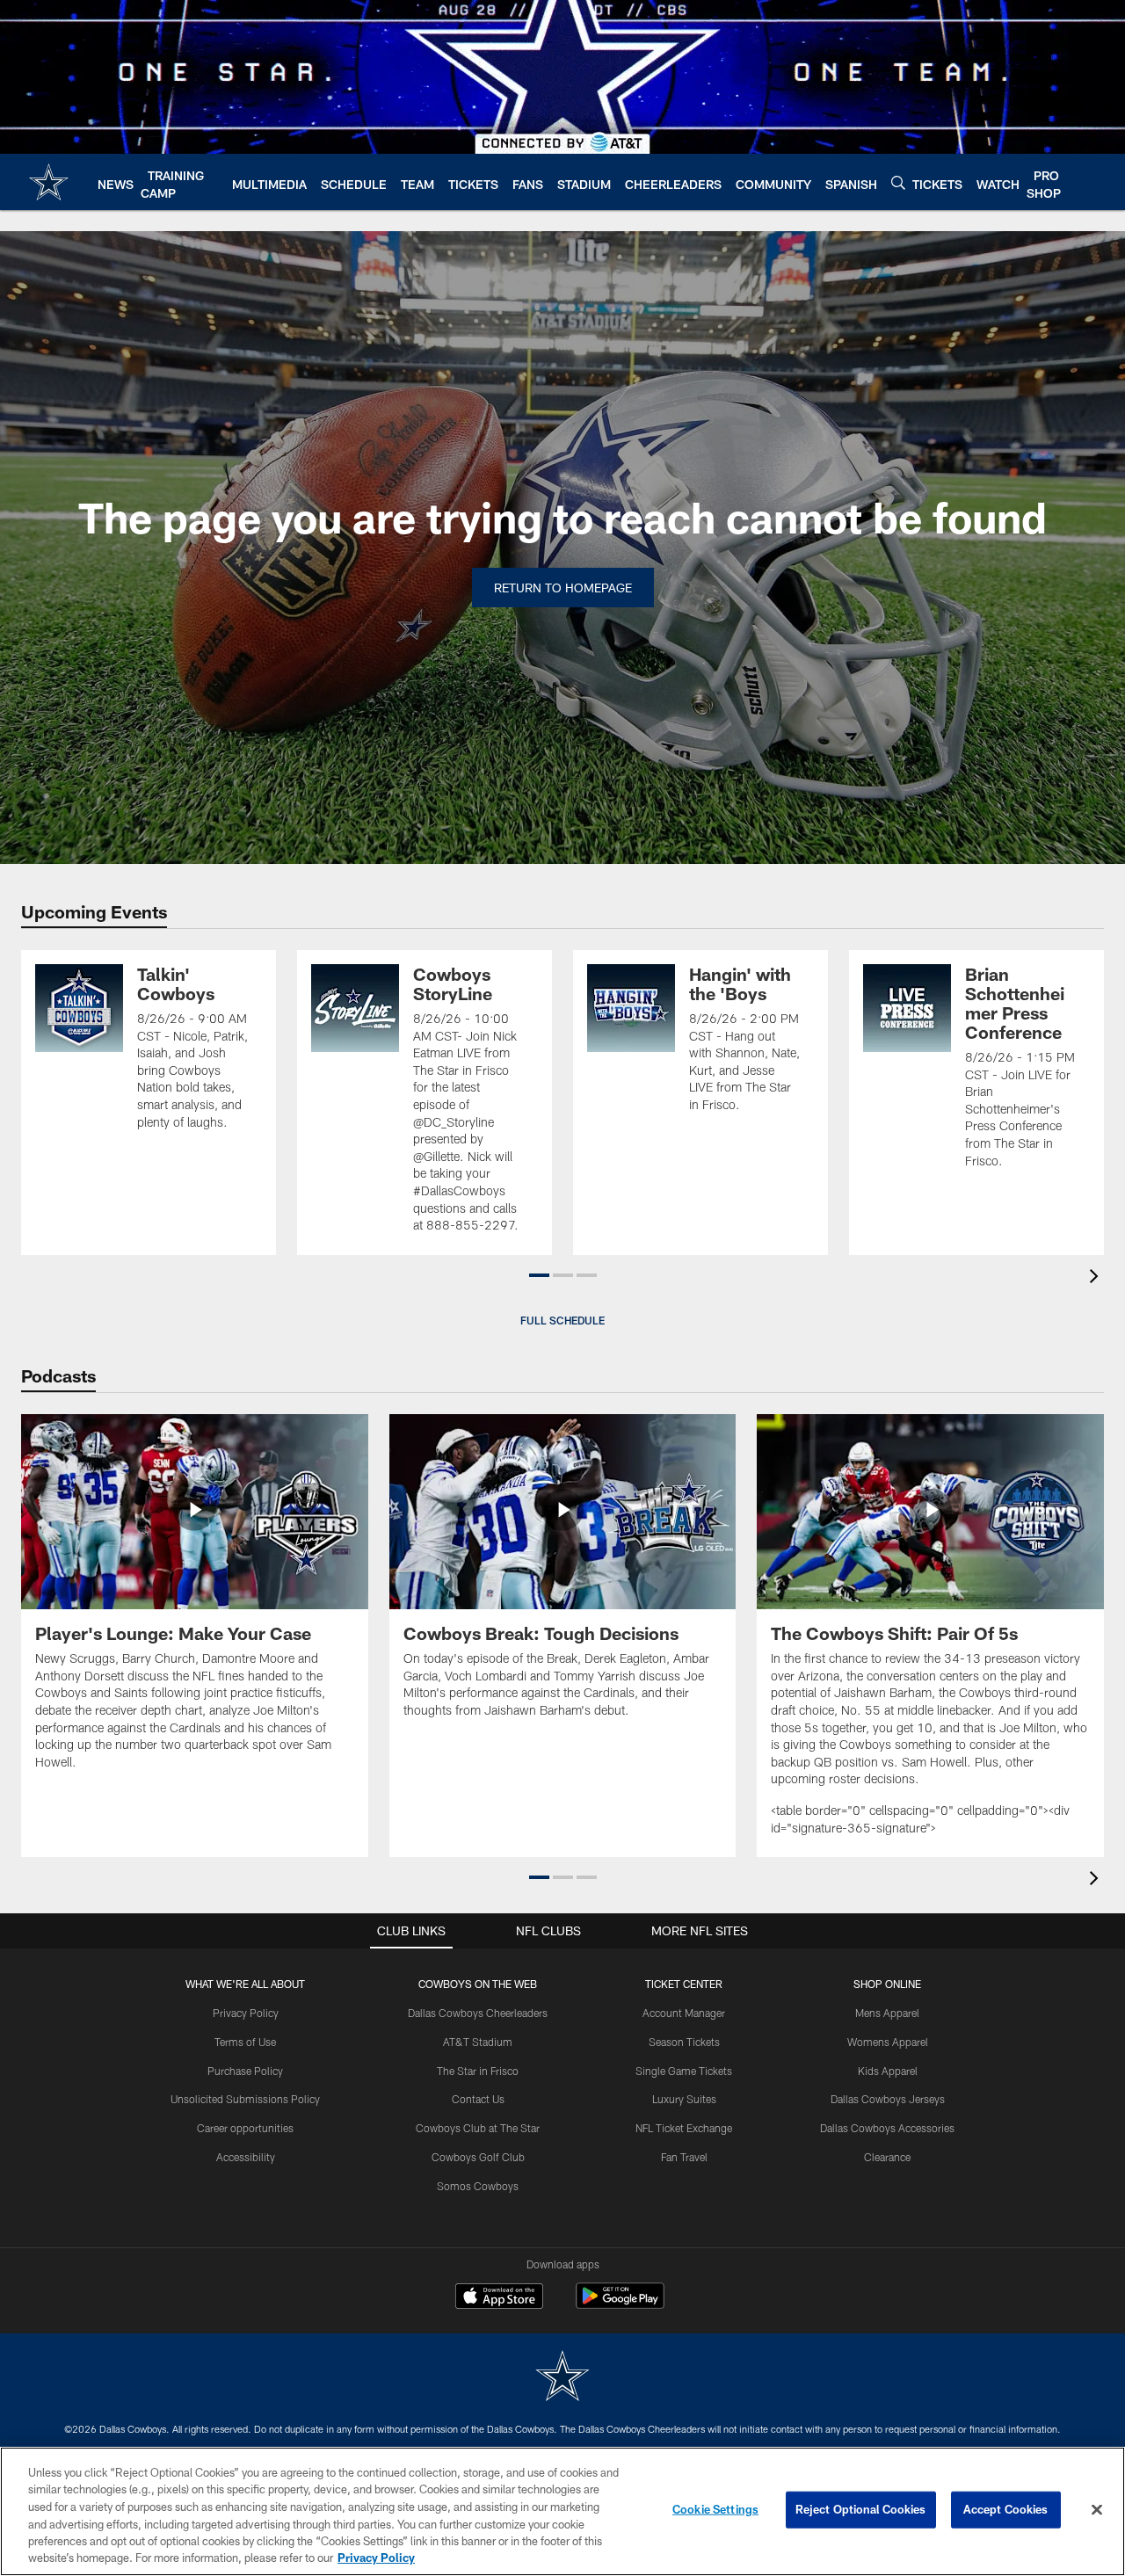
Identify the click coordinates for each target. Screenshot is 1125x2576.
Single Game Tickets (684, 2071)
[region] (562, 2511)
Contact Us (478, 2099)
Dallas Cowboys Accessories (887, 2128)
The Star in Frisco (478, 2071)
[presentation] (1097, 1278)
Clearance (887, 2157)
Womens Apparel (888, 2042)
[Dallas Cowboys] (562, 2378)
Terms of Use (245, 2042)
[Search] (898, 182)
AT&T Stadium (478, 2042)
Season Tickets (684, 2042)
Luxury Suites (684, 2099)
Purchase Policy (245, 2071)
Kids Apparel (888, 2071)
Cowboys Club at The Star (478, 2128)
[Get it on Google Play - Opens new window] (620, 2305)
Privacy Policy (246, 2013)
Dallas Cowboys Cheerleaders (478, 2013)
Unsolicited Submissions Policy (245, 2099)
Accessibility (246, 2157)
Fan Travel (684, 2157)
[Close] (1097, 2510)
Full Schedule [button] (562, 1320)
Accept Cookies (1006, 2509)
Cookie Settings (715, 2509)
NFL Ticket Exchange (684, 2128)
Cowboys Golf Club (478, 2157)
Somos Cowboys (478, 2186)
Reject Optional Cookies (861, 2509)
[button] (539, 1275)
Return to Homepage (563, 588)
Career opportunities (245, 2128)
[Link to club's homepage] (49, 182)
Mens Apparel (887, 2013)
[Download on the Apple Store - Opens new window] (499, 2298)
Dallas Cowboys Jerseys (888, 2099)
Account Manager (684, 2013)
